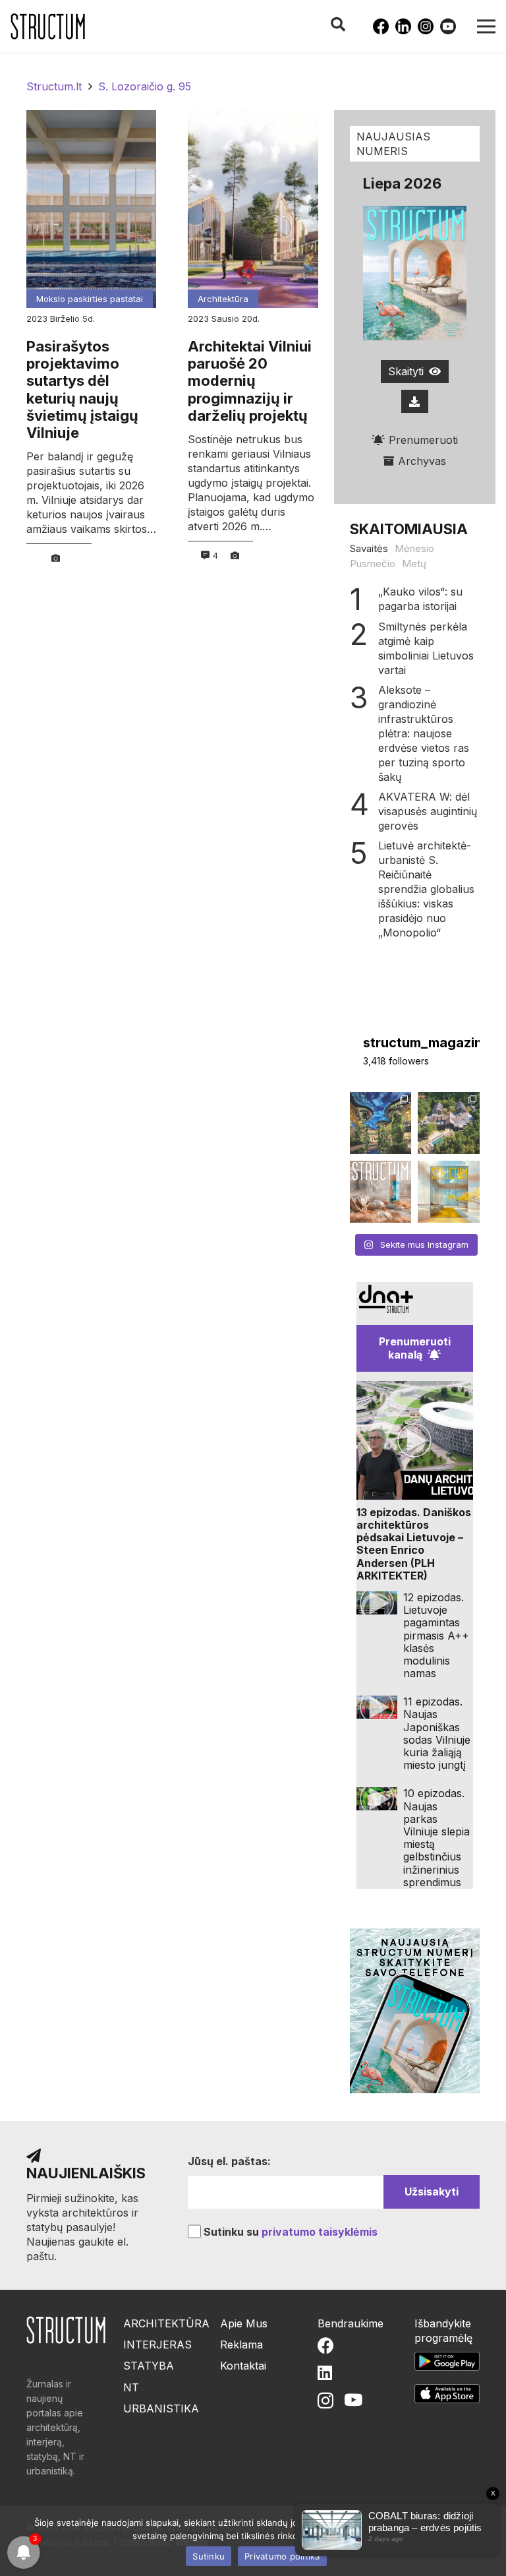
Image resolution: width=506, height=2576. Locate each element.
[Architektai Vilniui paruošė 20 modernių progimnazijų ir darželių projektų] (253, 209)
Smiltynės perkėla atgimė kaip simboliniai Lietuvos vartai (426, 648)
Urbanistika (161, 2408)
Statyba (149, 2366)
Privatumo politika (282, 2556)
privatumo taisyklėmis (320, 2232)
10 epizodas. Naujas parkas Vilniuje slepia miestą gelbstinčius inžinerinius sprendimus (436, 1837)
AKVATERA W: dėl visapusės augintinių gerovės (428, 811)
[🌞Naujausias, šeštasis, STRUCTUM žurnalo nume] (449, 1192)
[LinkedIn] (403, 26)
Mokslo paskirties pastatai (90, 299)
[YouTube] (448, 26)
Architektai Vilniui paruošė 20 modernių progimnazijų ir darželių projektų (250, 381)
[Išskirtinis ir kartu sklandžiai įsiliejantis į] (449, 1123)
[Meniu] (486, 26)
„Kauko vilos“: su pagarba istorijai (420, 599)
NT (131, 2387)
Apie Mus (244, 2323)
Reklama (241, 2345)
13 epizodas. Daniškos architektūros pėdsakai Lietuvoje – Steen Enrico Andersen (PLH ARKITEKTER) (414, 1544)
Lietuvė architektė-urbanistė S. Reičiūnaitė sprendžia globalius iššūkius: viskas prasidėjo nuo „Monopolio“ (426, 889)
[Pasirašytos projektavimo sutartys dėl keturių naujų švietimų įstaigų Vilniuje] (91, 209)
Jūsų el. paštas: (229, 2161)
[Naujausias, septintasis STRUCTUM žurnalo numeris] (381, 1192)
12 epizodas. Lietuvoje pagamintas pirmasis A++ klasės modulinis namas (436, 1635)
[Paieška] (337, 25)
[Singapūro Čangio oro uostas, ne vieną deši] (381, 1123)
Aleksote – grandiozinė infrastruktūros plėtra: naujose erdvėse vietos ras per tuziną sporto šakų (424, 733)
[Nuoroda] (48, 26)
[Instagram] (426, 26)
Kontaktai (243, 2366)
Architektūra (223, 299)
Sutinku (209, 2556)
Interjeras (157, 2345)
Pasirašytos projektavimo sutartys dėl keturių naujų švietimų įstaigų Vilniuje (82, 390)
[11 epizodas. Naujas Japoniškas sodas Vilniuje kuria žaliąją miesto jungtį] (377, 1707)
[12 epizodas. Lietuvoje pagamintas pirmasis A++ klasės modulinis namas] (377, 1603)
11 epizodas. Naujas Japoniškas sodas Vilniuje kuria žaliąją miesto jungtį (437, 1733)
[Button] (415, 401)
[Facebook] (381, 26)
